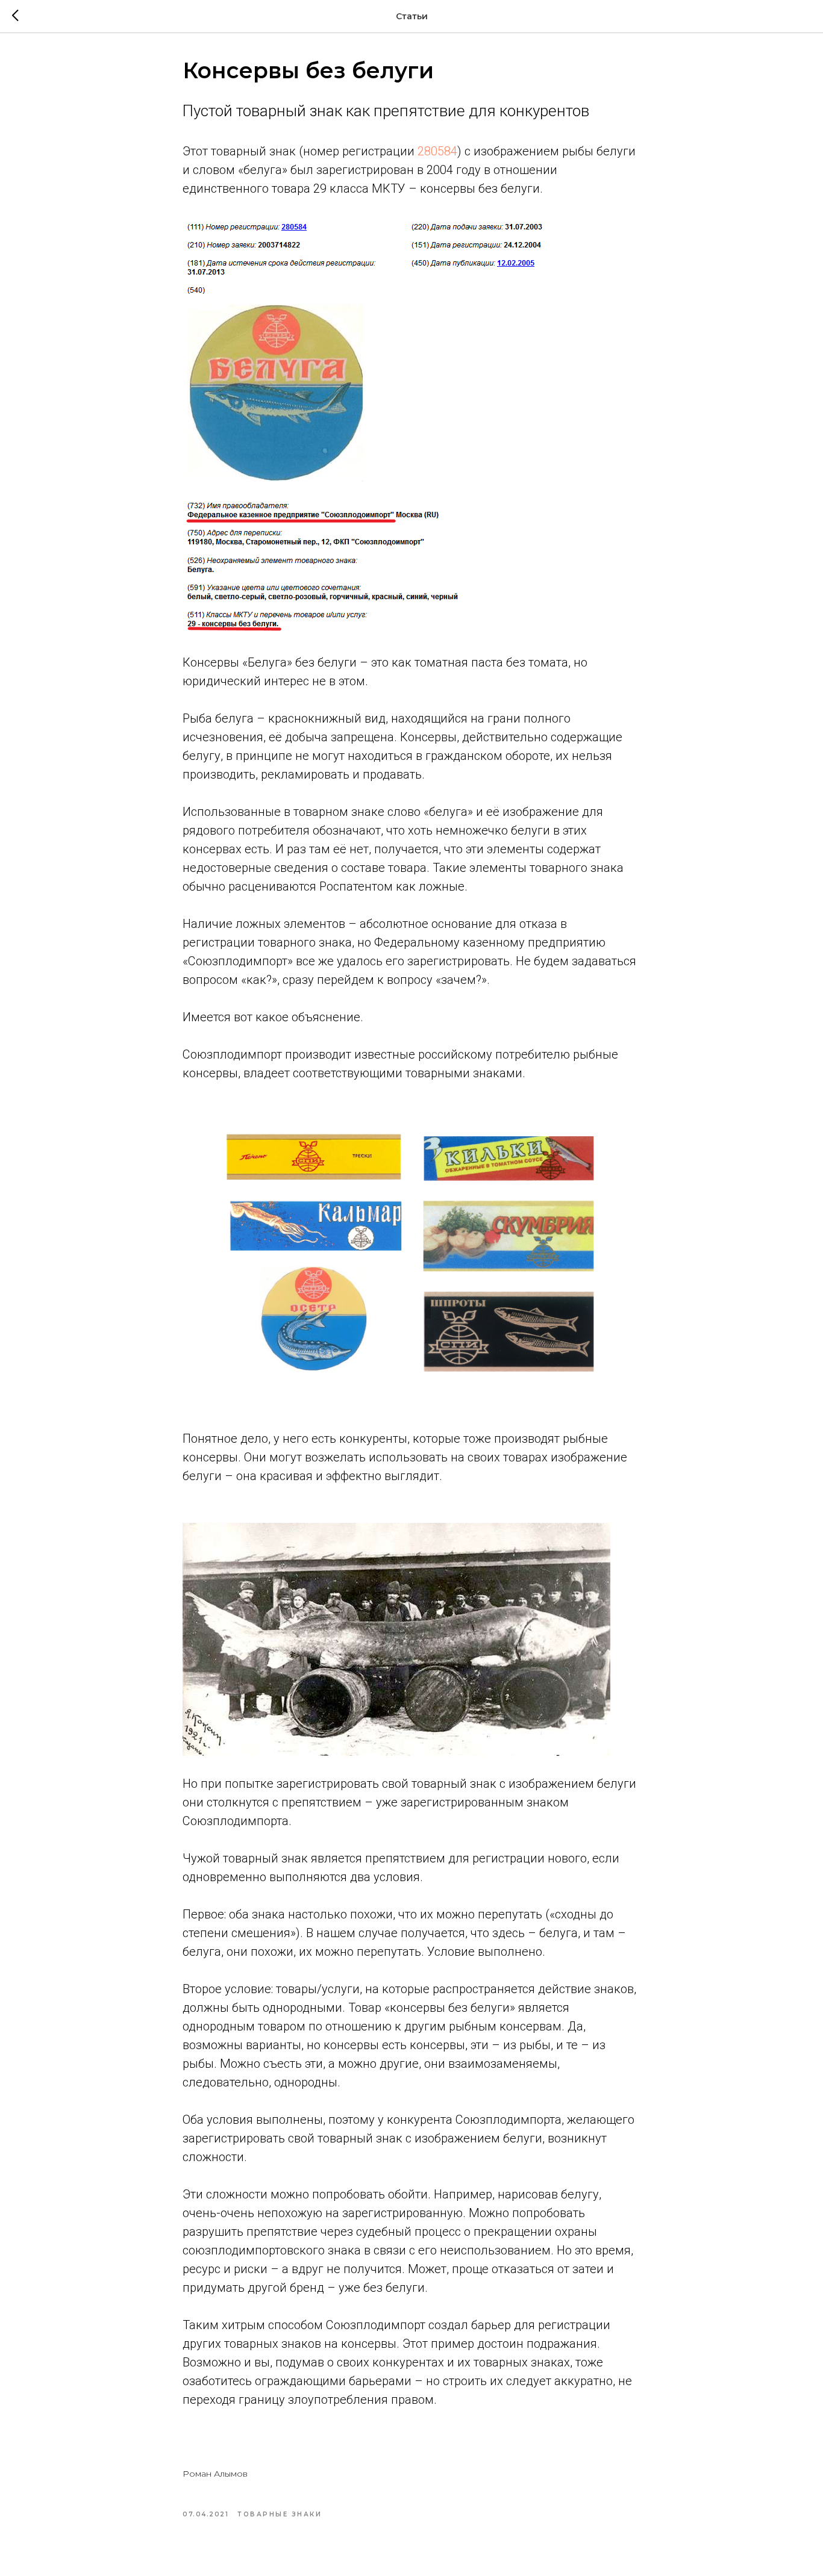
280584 (437, 151)
